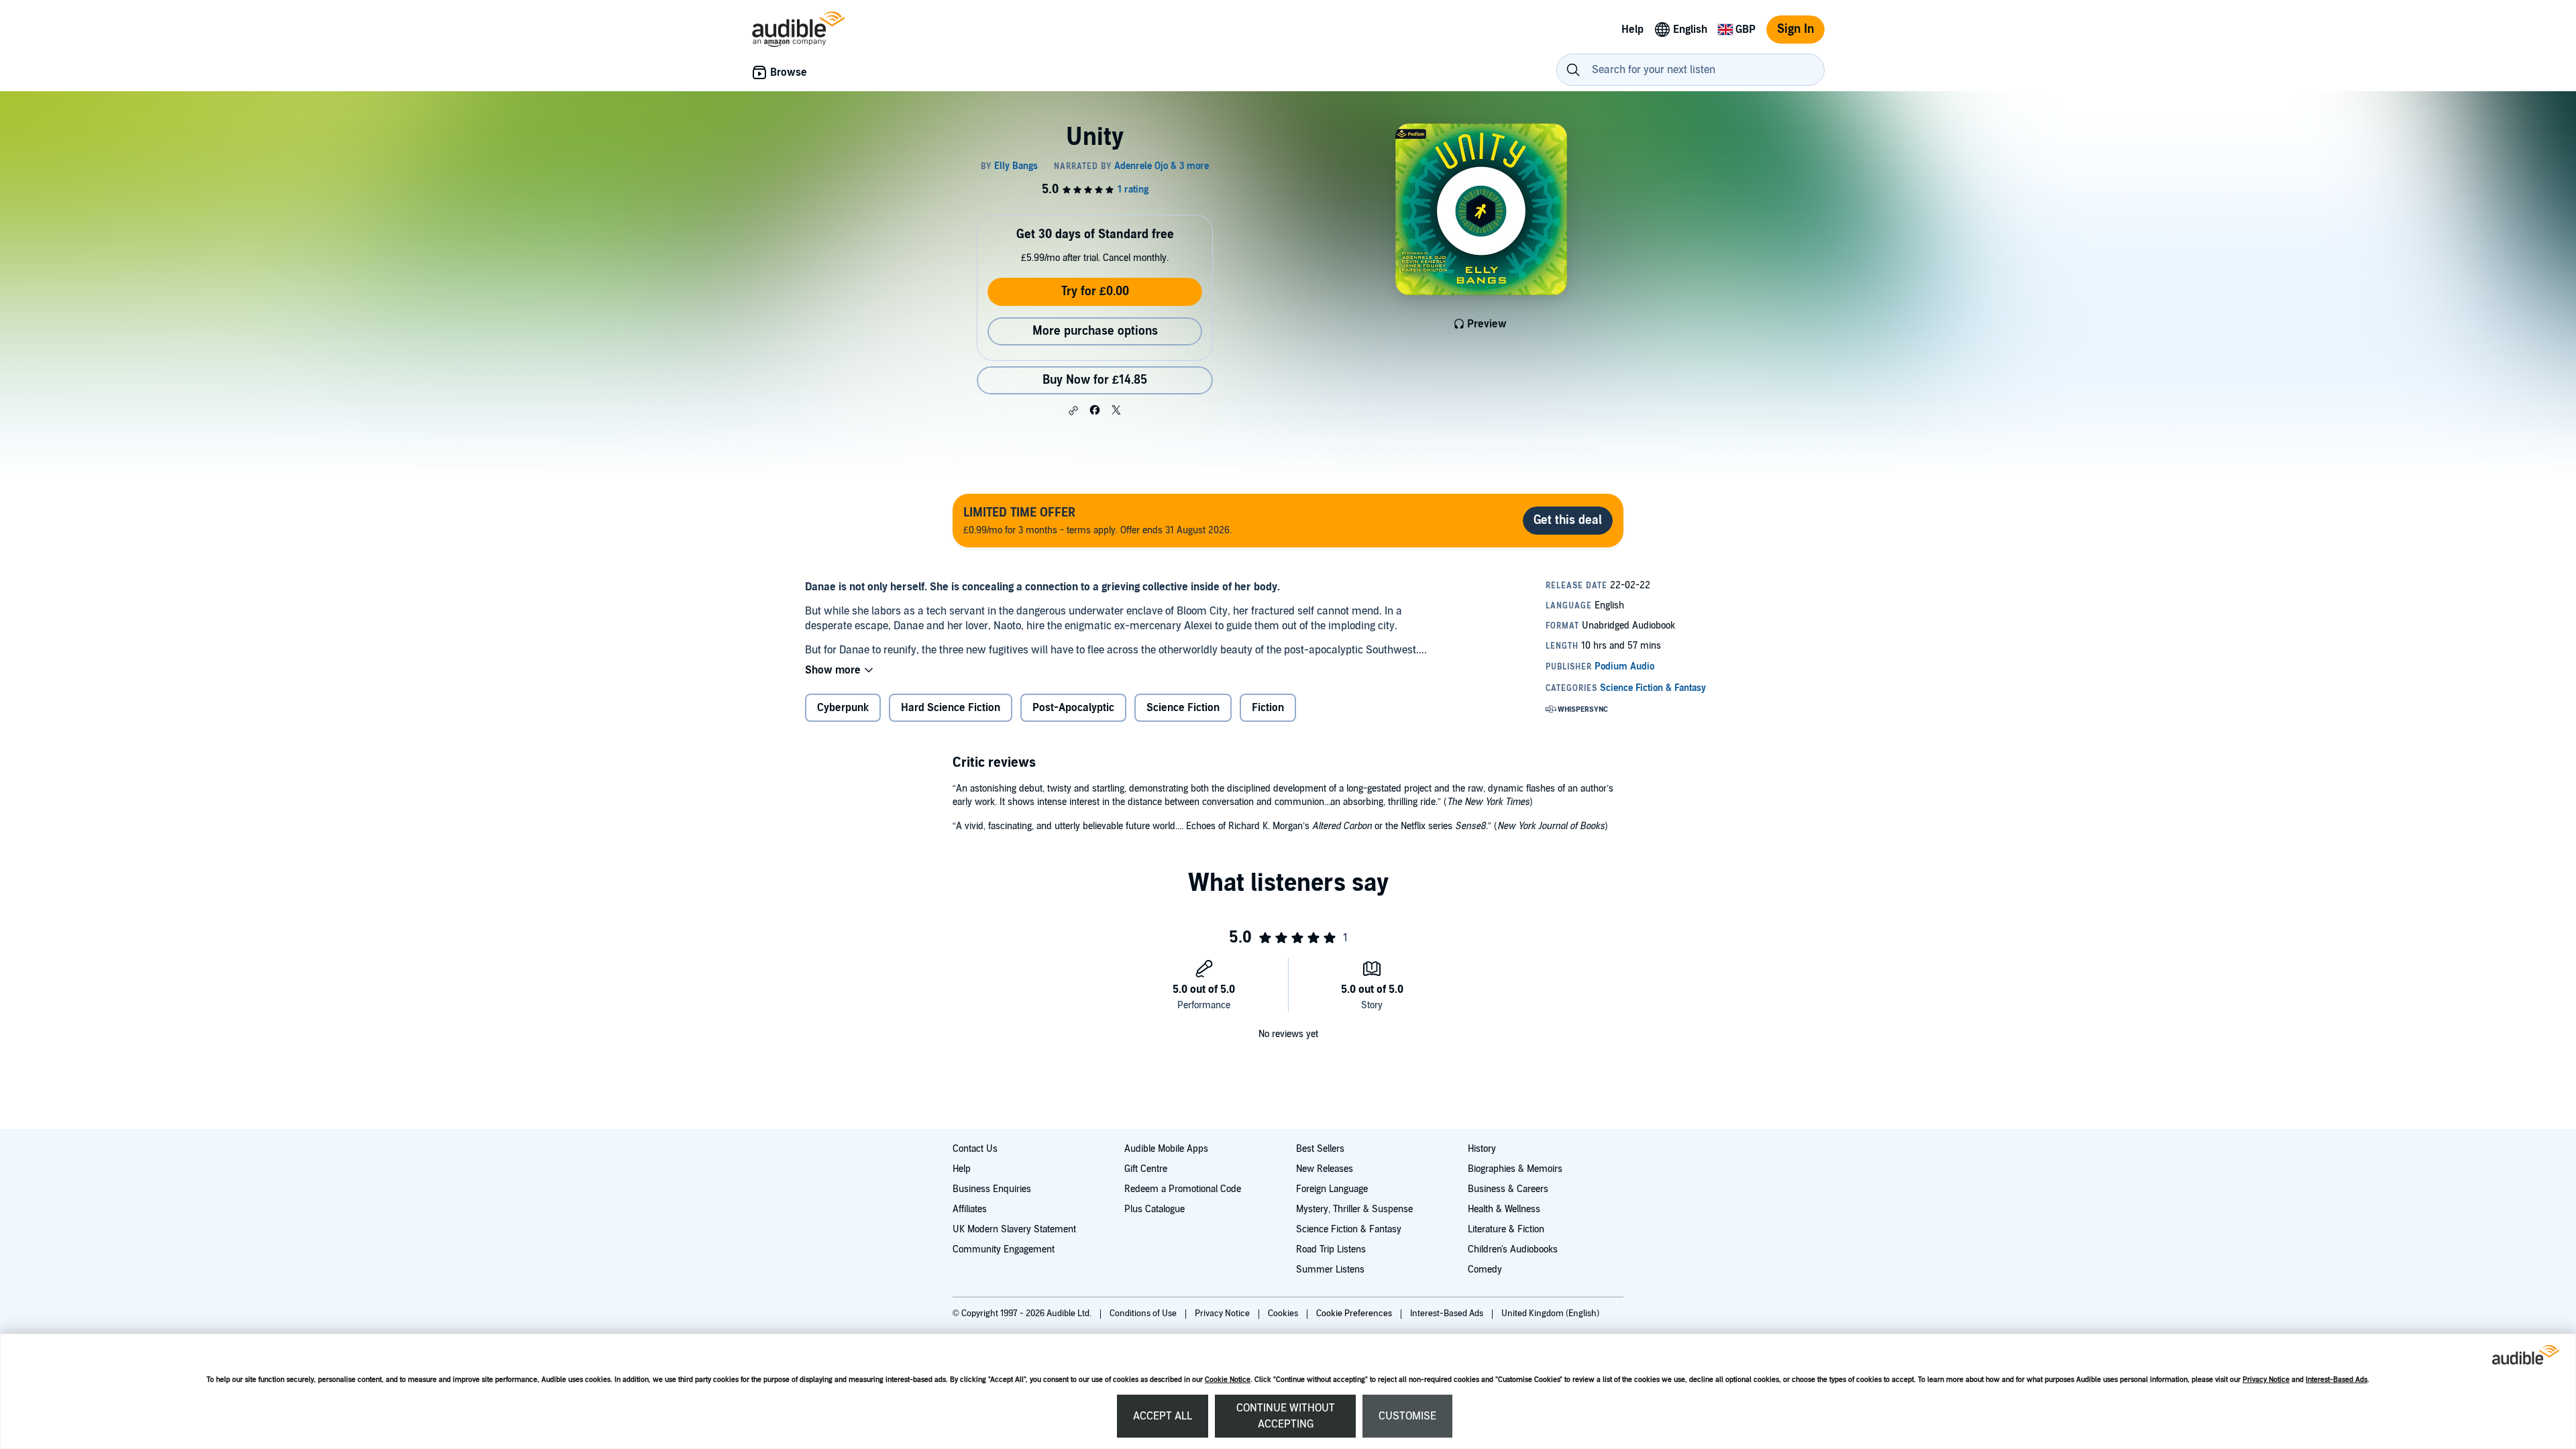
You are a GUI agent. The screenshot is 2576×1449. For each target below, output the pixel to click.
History (1482, 1149)
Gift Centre (1146, 1169)
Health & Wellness (1504, 1209)
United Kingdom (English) (1550, 1313)
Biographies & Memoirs (1515, 1169)
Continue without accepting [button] (1286, 1416)
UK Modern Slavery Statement (1014, 1229)
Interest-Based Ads (2337, 1380)
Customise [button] (1407, 1416)
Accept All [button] (1163, 1416)
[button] (1073, 411)
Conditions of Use (1144, 1313)
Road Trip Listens (1331, 1249)
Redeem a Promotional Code (1183, 1189)
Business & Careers (1508, 1189)
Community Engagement (1004, 1249)
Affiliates (970, 1209)
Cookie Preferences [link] (1354, 1313)
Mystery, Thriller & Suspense (1354, 1209)
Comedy (1485, 1270)
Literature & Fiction (1506, 1229)
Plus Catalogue (1155, 1209)
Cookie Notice (1228, 1380)
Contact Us (975, 1149)
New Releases (1325, 1169)
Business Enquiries (992, 1189)
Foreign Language (1332, 1189)
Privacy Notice (2266, 1380)
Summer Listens (1330, 1270)
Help (962, 1169)
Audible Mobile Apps (1166, 1149)
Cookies (1284, 1313)
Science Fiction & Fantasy (1349, 1229)
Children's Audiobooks (1513, 1249)
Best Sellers (1320, 1149)
